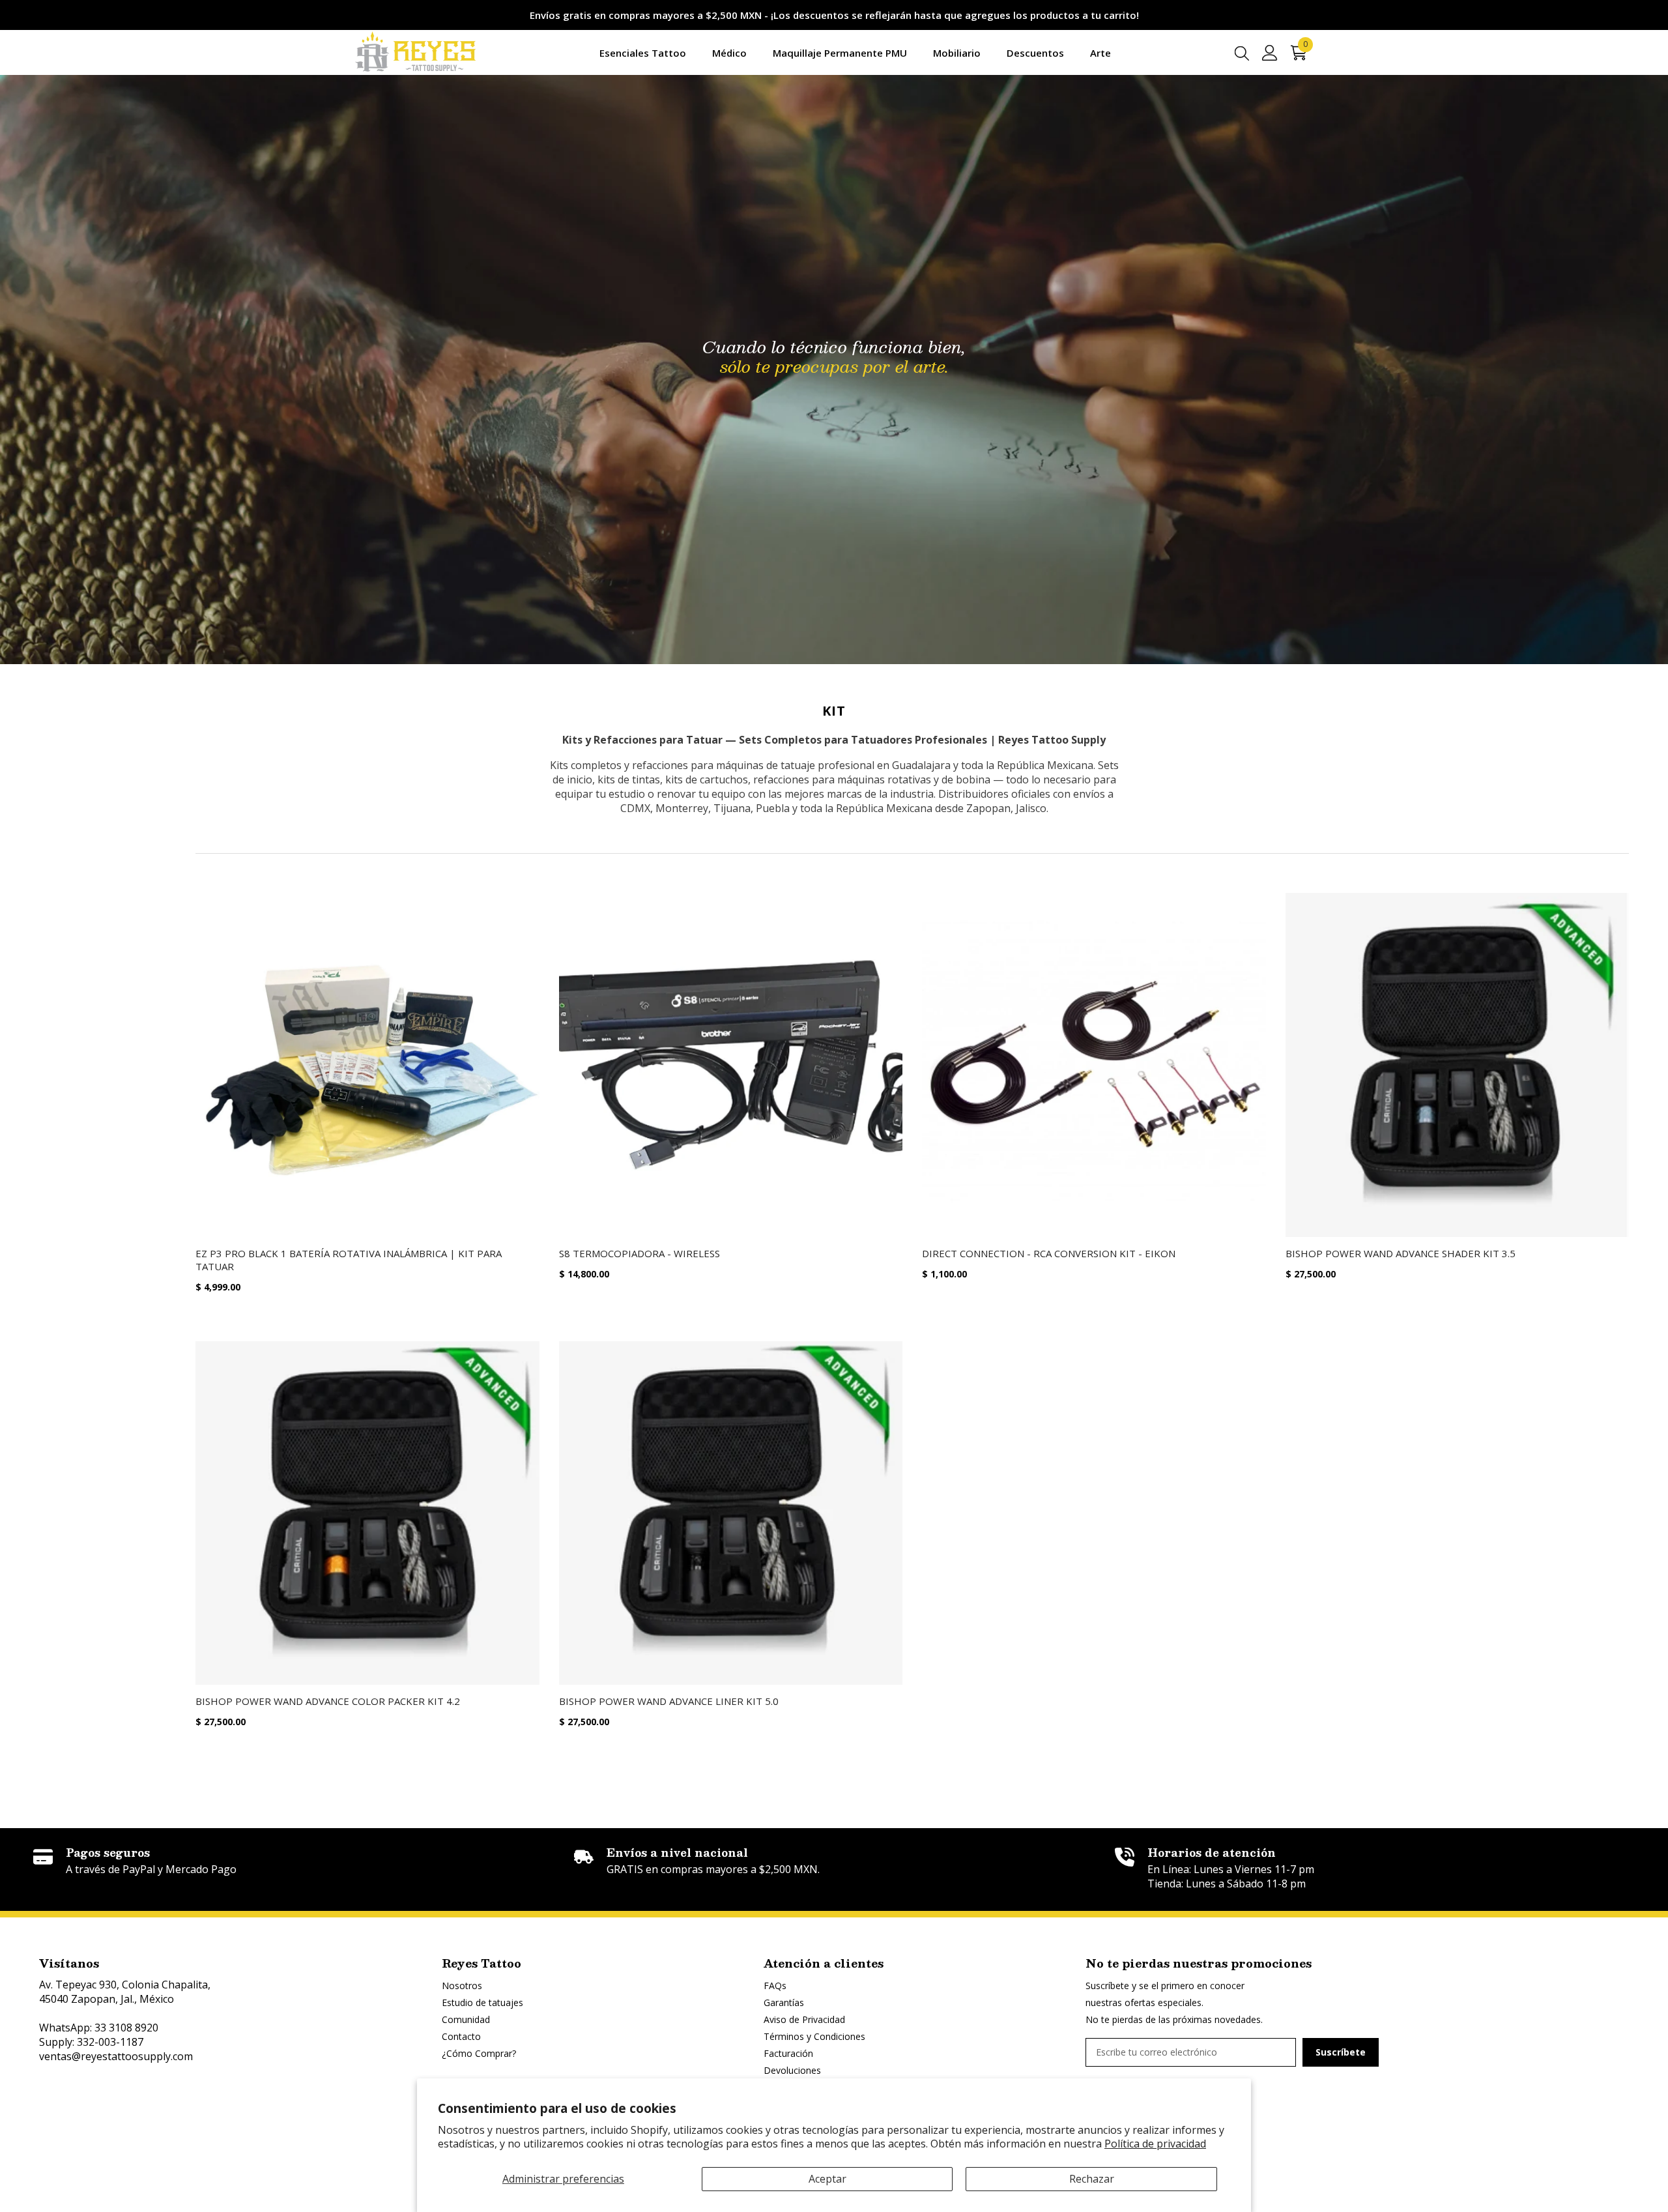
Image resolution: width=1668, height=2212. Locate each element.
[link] (293, 1862)
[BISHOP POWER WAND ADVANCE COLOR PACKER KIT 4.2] (367, 1513)
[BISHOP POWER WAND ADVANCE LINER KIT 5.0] (731, 1513)
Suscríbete (1341, 2052)
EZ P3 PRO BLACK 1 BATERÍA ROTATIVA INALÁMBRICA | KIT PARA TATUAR (349, 1260)
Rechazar (1092, 2179)
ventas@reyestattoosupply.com (116, 2056)
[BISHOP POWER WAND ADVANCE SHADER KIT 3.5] (1458, 1065)
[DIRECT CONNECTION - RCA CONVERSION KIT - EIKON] (1094, 1065)
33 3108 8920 (126, 2028)
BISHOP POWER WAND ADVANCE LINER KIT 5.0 (669, 1701)
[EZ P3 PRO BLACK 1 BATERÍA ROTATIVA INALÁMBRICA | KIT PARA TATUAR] (367, 1065)
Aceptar (827, 2179)
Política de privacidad (1155, 2144)
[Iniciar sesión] (1270, 53)
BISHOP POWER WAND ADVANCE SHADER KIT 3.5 (1401, 1253)
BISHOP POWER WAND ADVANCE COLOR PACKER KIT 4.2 (328, 1701)
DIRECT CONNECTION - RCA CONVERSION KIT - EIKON (1049, 1253)
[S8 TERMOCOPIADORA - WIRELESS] (731, 1065)
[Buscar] (1242, 53)
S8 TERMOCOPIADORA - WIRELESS (640, 1253)
